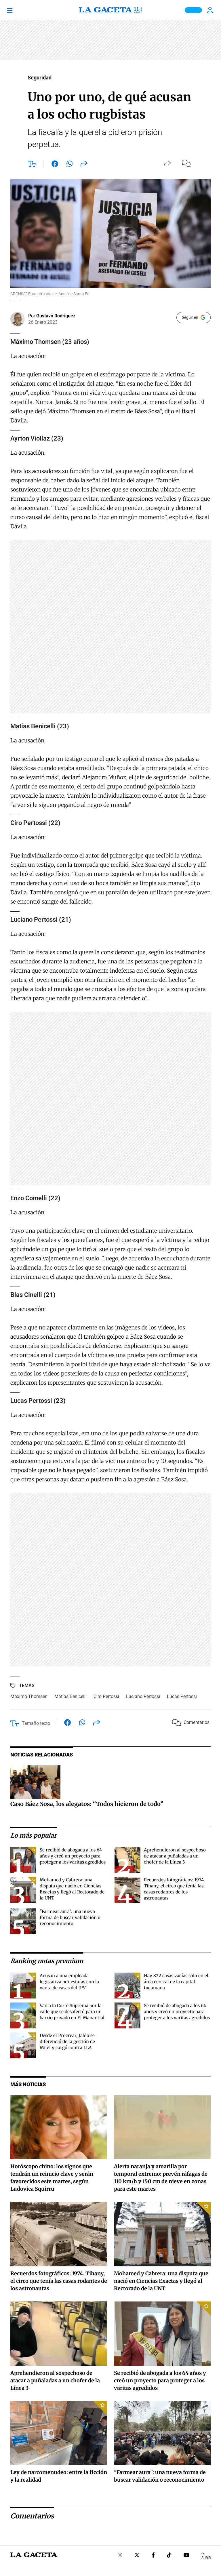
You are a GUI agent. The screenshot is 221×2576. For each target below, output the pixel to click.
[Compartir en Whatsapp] (69, 165)
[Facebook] (153, 2556)
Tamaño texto (36, 1723)
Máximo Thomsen (29, 1696)
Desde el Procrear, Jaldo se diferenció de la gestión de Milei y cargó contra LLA (67, 2041)
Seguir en (190, 317)
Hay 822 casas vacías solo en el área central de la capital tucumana (176, 1982)
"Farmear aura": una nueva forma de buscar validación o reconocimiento (70, 1917)
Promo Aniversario (193, 10)
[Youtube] (186, 2556)
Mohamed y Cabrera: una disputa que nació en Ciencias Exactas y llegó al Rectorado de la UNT (161, 2281)
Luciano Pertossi (143, 1696)
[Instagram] (120, 2556)
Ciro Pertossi (106, 1696)
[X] (137, 2556)
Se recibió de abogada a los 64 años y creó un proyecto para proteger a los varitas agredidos (73, 1856)
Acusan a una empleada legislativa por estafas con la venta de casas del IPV (69, 1982)
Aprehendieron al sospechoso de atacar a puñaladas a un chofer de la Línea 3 (175, 1856)
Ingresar (211, 10)
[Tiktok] (169, 2556)
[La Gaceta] (110, 10)
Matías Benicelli (71, 1696)
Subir (206, 2558)
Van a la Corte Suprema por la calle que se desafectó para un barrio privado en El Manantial (72, 2012)
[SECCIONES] (17, 10)
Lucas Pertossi (182, 1696)
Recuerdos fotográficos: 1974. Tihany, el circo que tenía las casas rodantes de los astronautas (59, 2281)
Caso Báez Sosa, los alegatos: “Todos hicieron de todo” (87, 1804)
